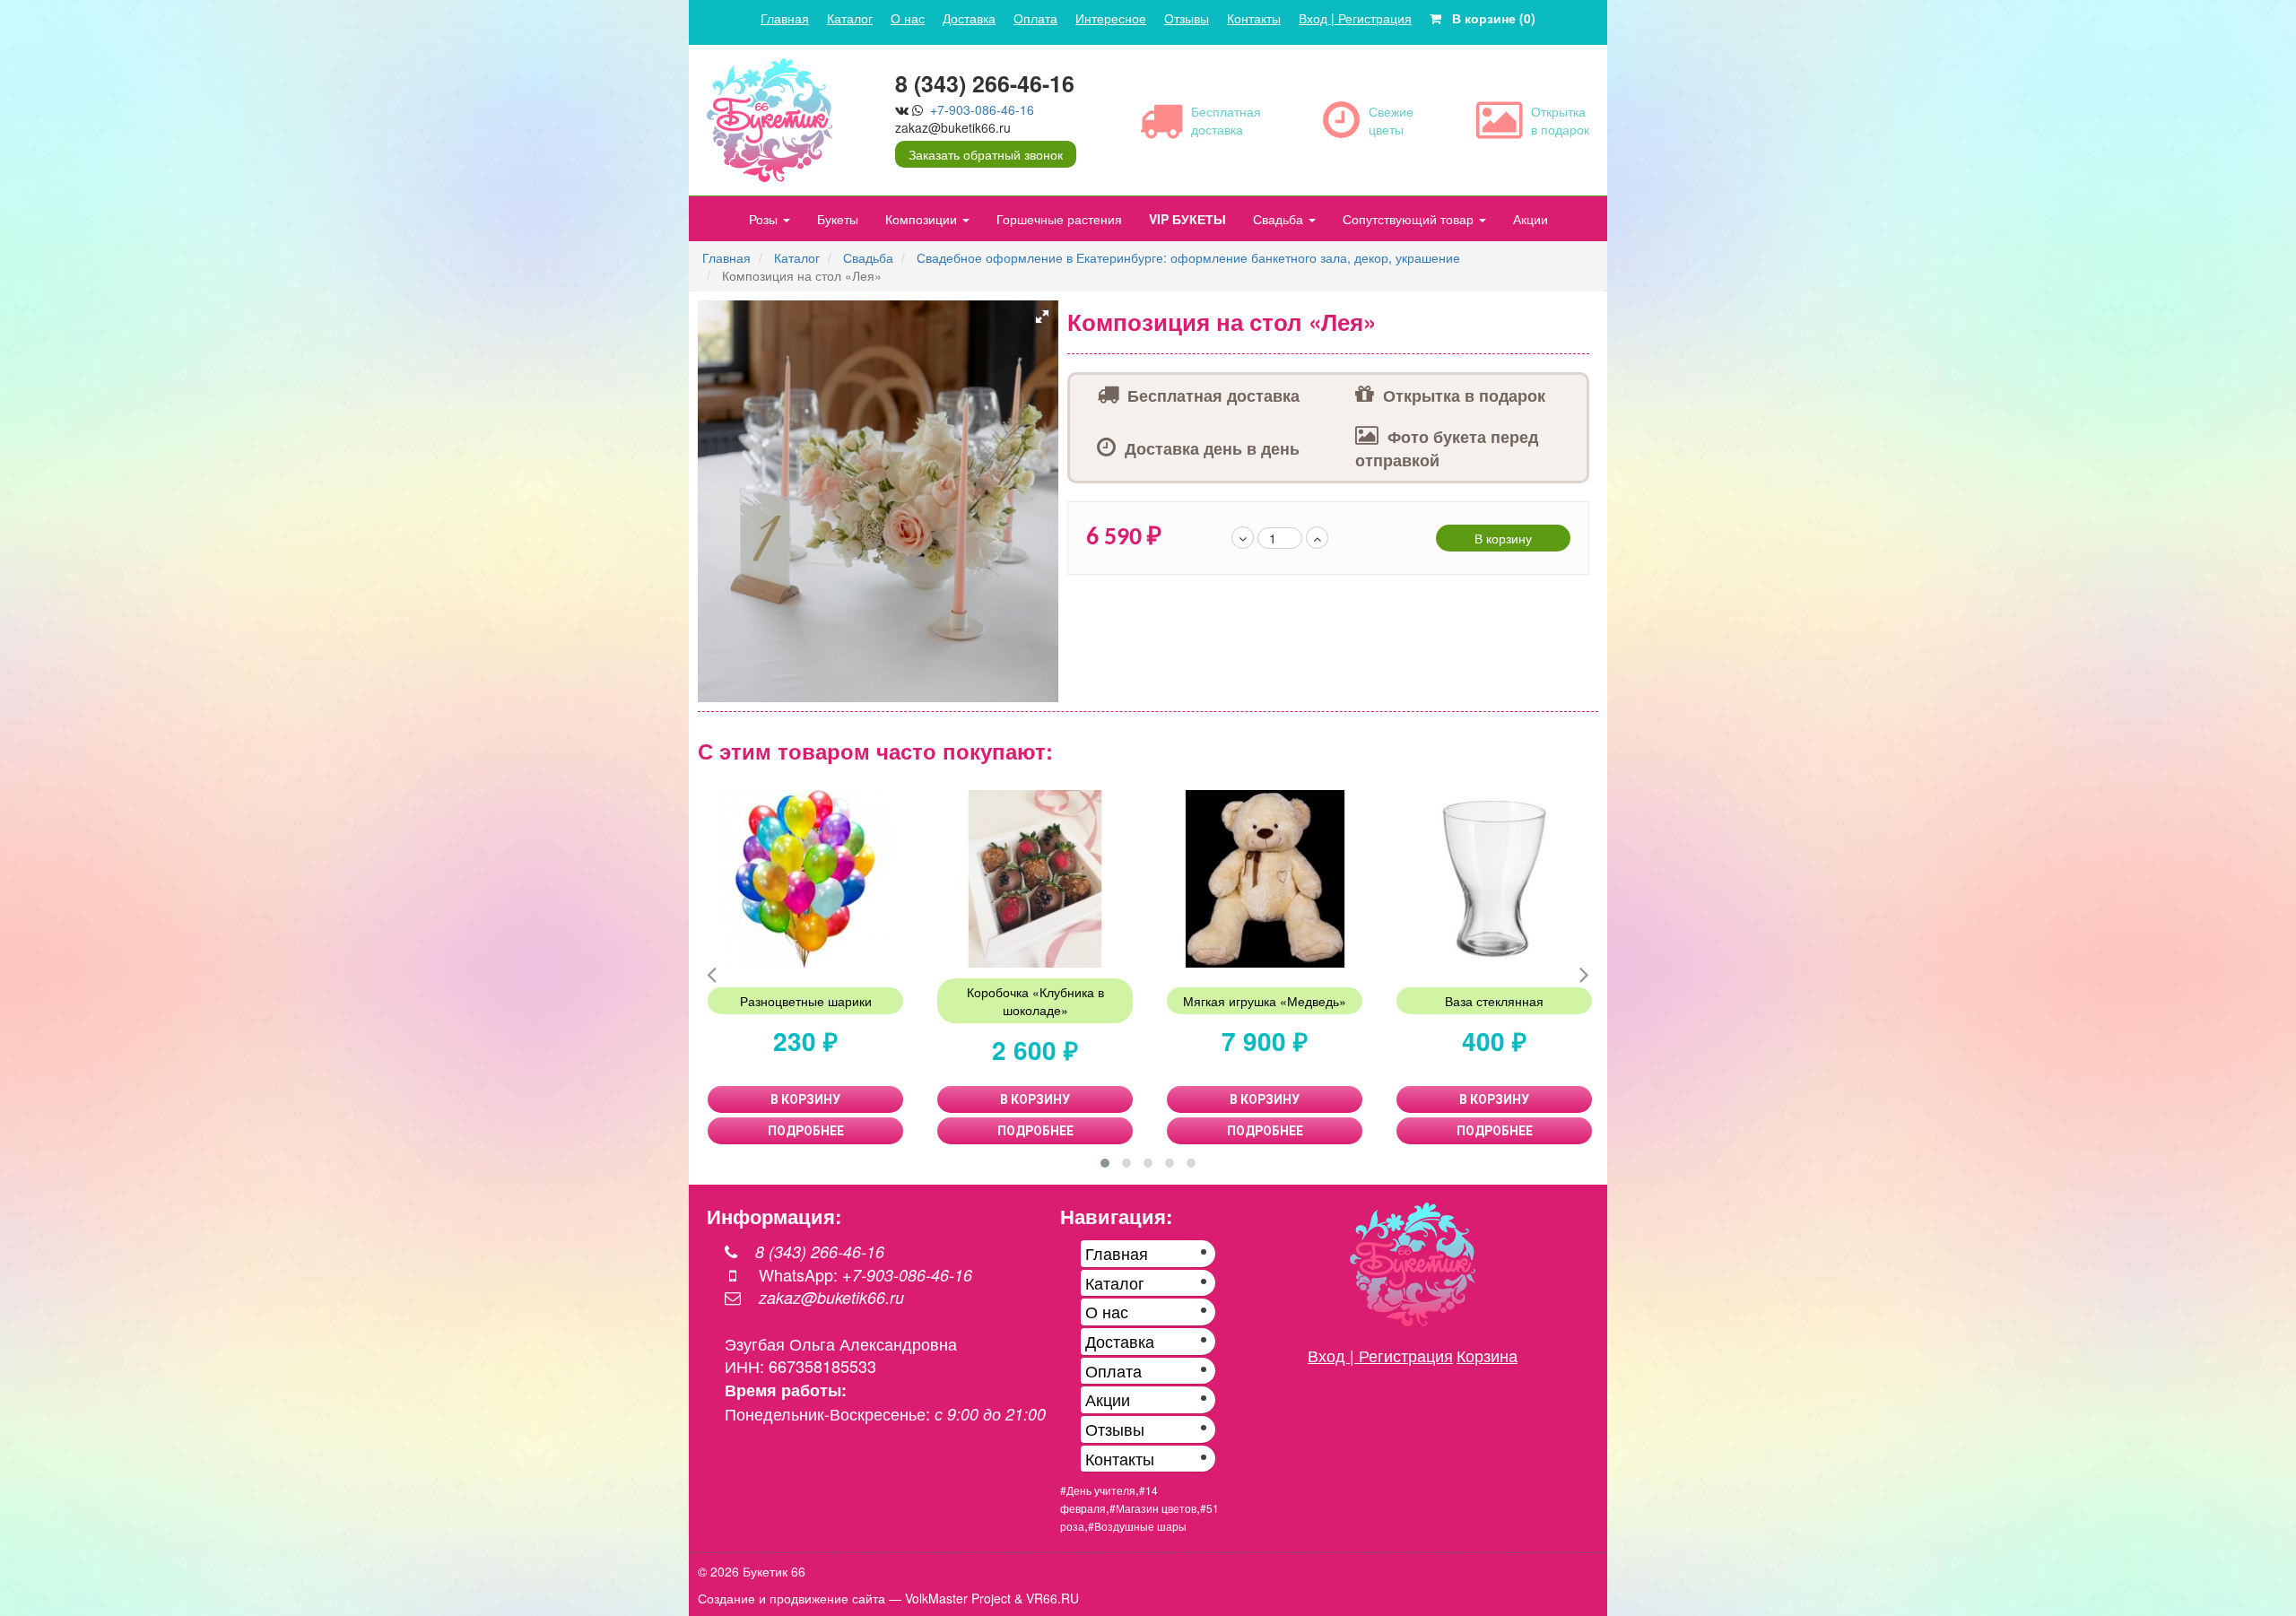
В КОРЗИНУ (805, 1099)
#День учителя (1098, 1490)
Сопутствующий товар (1410, 219)
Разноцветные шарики (806, 1001)
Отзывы (1187, 18)
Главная (785, 18)
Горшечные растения (1059, 219)
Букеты (838, 219)
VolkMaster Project (958, 1598)
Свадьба (1280, 219)
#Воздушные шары (1137, 1526)
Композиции (923, 219)
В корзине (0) (1488, 18)
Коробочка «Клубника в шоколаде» (1035, 1001)
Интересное (1111, 18)
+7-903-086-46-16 (982, 109)
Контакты (1254, 18)
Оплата (1035, 18)
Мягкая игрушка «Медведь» (1265, 1001)
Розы (765, 219)
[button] (1042, 317)
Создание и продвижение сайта (791, 1598)
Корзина (1487, 1355)
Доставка (969, 18)
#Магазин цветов (1153, 1508)
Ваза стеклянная (1494, 1001)
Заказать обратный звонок (986, 154)
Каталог (850, 18)
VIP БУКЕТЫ (1187, 219)
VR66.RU (1052, 1598)
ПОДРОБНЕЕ (806, 1131)
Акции (1531, 219)
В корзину (1503, 538)
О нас (908, 18)
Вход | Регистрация (1355, 18)
